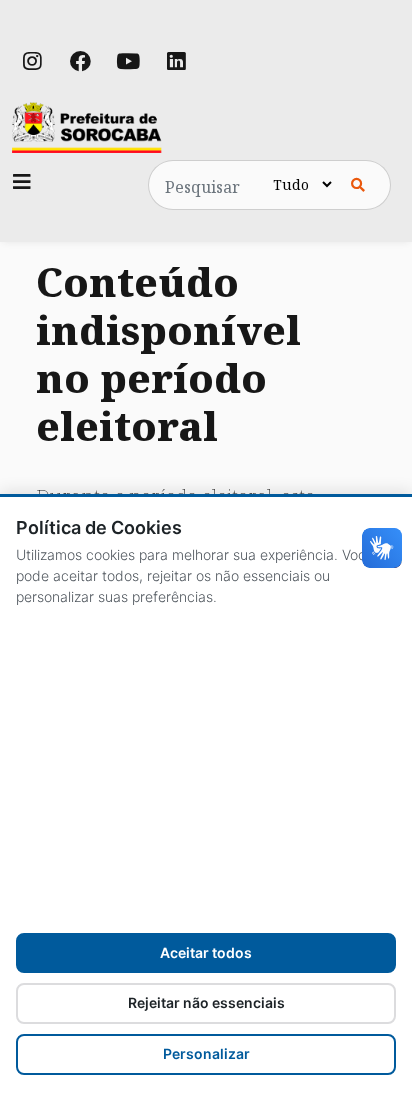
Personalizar (206, 1053)
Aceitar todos (206, 952)
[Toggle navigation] (22, 182)
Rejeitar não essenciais (206, 1002)
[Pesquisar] (358, 185)
